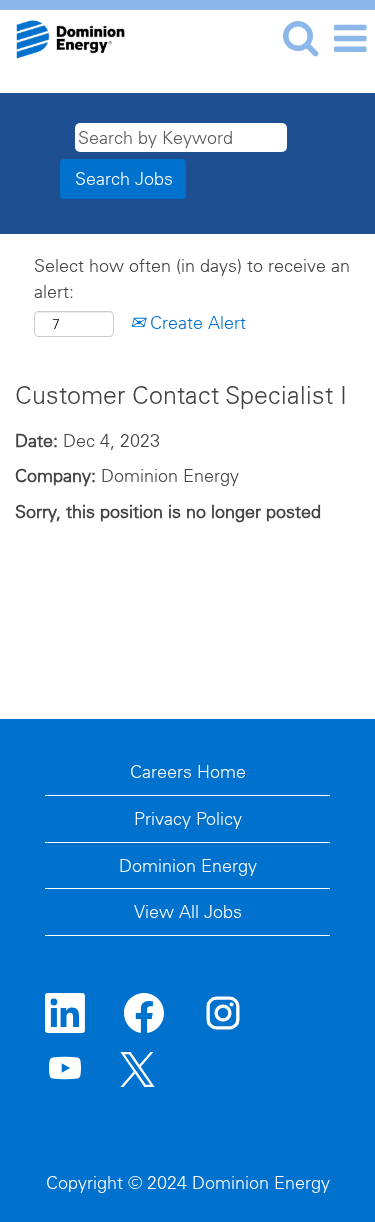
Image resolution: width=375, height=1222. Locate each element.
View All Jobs (188, 911)
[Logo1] (63, 36)
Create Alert (195, 322)
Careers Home (188, 771)
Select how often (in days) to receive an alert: (192, 278)
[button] (350, 39)
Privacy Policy (188, 818)
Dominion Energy (188, 865)
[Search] (300, 38)
